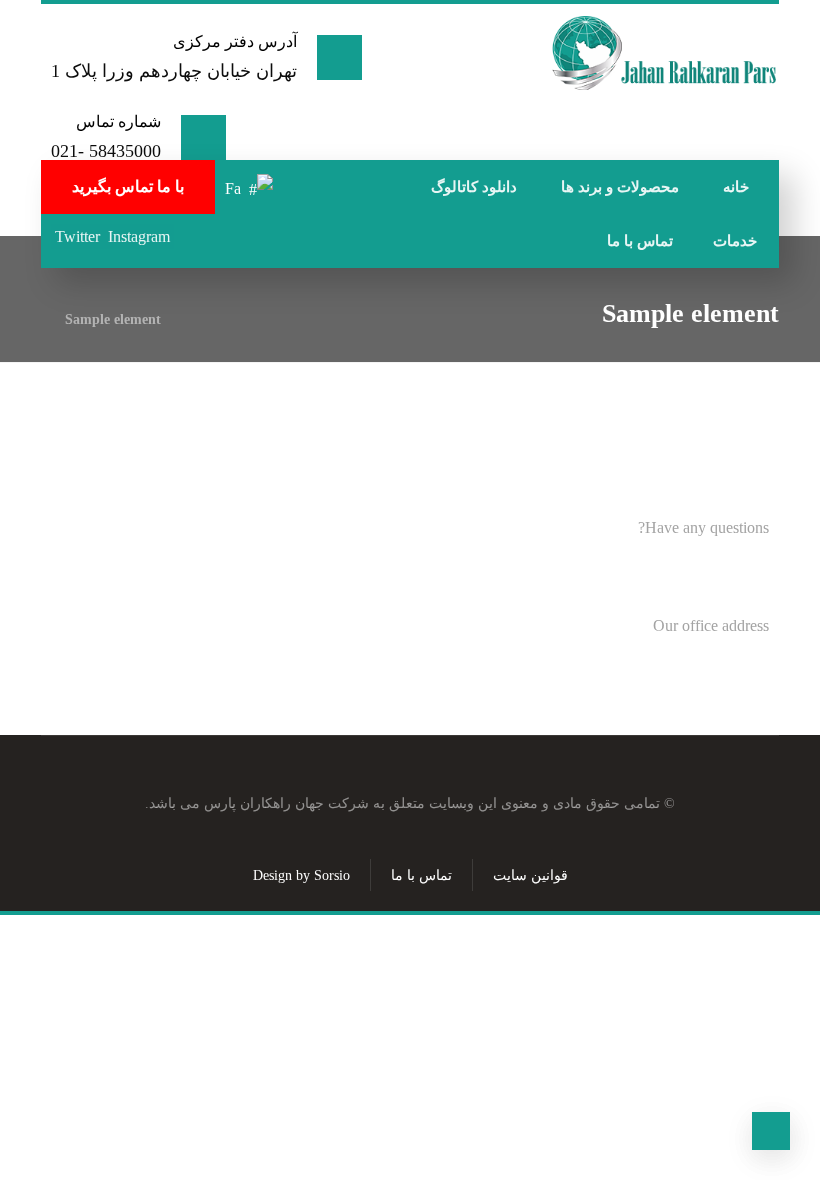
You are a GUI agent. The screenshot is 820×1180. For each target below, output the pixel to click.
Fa (233, 188)
